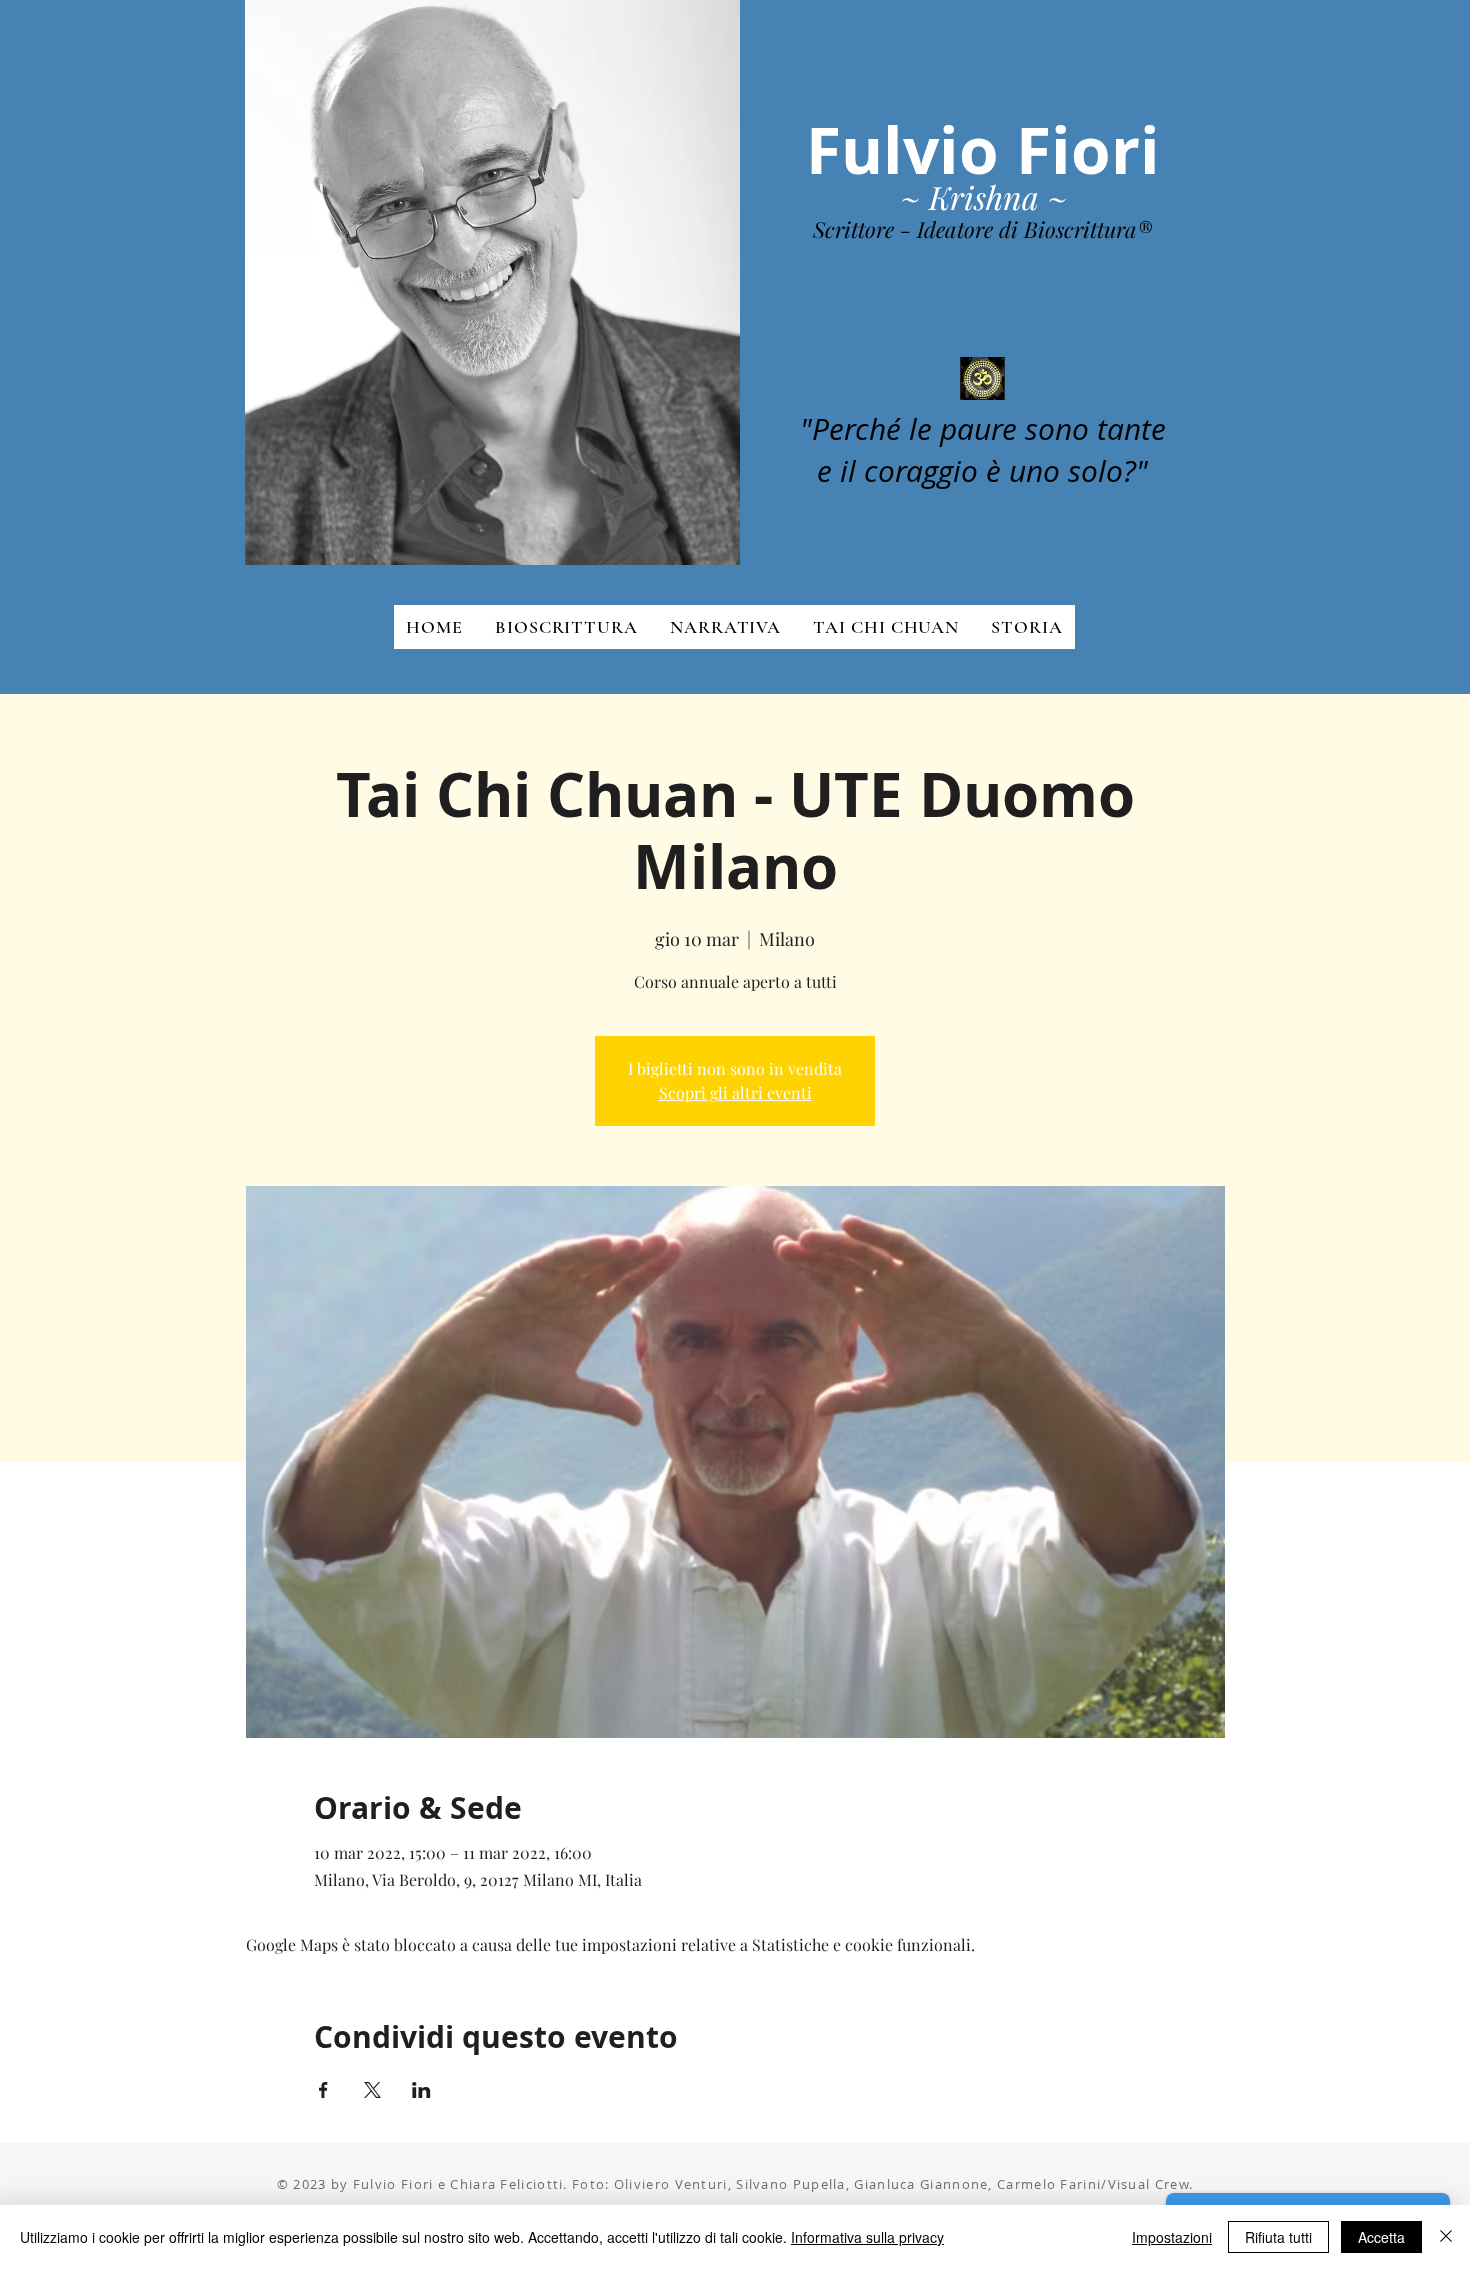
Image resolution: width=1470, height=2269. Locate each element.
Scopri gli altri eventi (735, 1092)
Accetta (1381, 2237)
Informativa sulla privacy (867, 2237)
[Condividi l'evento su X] (372, 2090)
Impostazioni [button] (1172, 2237)
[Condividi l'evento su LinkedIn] (421, 2090)
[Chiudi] (1446, 2237)
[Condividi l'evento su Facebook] (323, 2090)
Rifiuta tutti (1278, 2237)
